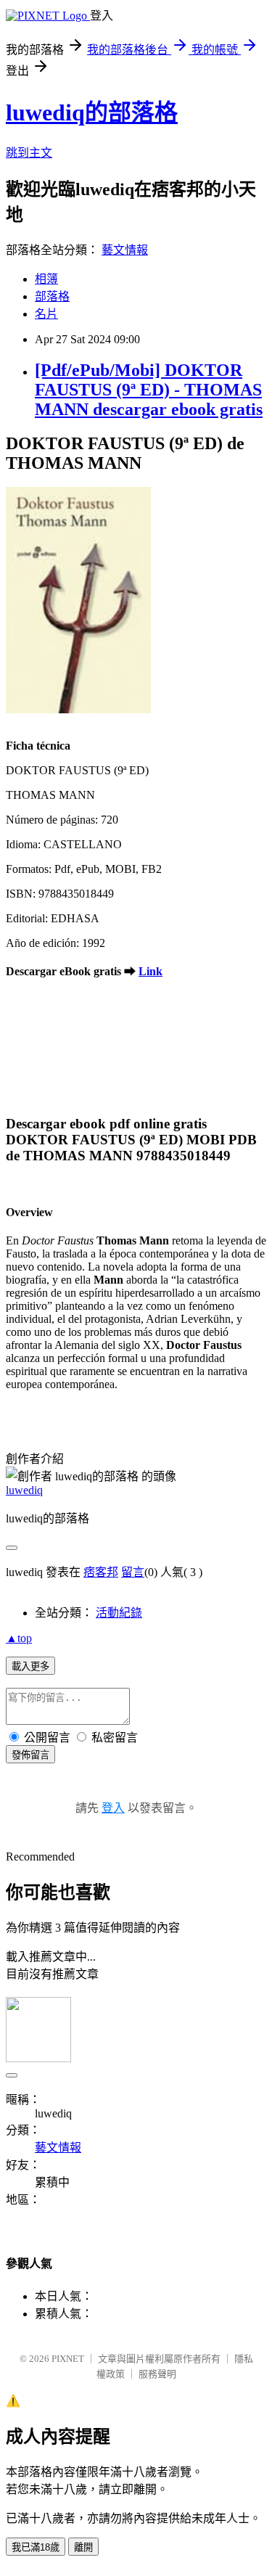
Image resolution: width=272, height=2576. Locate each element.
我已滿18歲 (36, 2547)
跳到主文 (29, 153)
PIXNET (68, 2359)
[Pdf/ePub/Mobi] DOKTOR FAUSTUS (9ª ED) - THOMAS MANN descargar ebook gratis (149, 390)
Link (151, 971)
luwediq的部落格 (92, 112)
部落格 (52, 296)
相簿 (46, 279)
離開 (83, 2547)
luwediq (24, 1490)
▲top (19, 1638)
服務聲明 (157, 2374)
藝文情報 (125, 250)
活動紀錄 (119, 1613)
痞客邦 (101, 1572)
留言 (133, 1572)
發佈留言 (30, 1755)
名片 (46, 314)
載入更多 (30, 1666)
